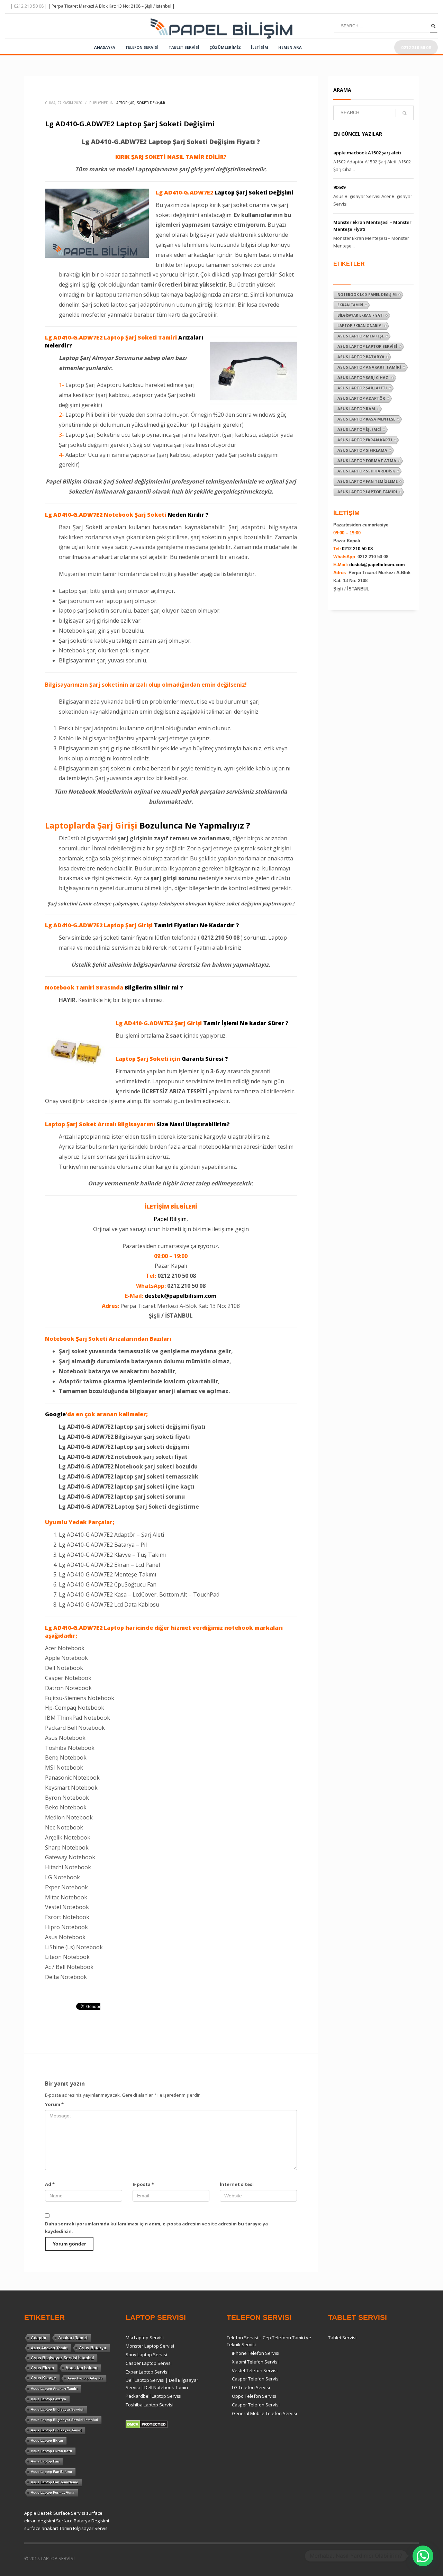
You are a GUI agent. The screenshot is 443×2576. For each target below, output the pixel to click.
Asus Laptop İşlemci (359, 429)
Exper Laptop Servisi (147, 2372)
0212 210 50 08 (357, 549)
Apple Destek (38, 2513)
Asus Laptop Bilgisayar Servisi (57, 2409)
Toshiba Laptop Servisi (150, 2405)
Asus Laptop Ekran (47, 2441)
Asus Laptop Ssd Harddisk (366, 471)
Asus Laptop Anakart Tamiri (369, 367)
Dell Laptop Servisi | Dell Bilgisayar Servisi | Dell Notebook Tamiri (162, 2384)
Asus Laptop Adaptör (361, 398)
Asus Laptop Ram (356, 409)
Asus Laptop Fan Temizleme (368, 481)
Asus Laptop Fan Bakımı (51, 2472)
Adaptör (39, 2338)
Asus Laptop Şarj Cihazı (364, 377)
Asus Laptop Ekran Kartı (365, 440)
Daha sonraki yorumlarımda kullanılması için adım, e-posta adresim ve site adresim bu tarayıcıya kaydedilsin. (156, 2227)
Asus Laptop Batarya (361, 357)
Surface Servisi (69, 2513)
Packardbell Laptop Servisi (153, 2396)
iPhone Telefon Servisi (256, 2353)
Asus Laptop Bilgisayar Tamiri (56, 2430)
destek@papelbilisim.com (181, 1296)
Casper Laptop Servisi (149, 2363)
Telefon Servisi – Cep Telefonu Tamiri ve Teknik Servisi (269, 2341)
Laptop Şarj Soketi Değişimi (140, 103)
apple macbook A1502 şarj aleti (367, 153)
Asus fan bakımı (81, 2368)
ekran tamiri (350, 305)
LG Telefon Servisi (251, 2387)
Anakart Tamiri (73, 2338)
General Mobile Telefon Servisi (264, 2413)
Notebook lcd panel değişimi (367, 295)
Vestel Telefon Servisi (255, 2370)
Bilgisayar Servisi (91, 2528)
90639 (339, 187)
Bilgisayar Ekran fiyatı (360, 315)
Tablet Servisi (342, 2338)
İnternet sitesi (237, 2184)
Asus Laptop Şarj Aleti (362, 388)
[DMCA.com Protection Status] (147, 2424)
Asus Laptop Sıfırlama (362, 450)
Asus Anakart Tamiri (49, 2348)
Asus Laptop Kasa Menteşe (366, 419)
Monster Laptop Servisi (150, 2346)
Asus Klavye (43, 2378)
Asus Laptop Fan (45, 2461)
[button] (423, 2556)
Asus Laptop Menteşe (361, 336)
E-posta (143, 2184)
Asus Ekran (42, 2368)
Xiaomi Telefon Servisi (255, 2362)
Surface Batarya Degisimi (83, 2521)
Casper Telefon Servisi (256, 2379)
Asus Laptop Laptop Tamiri (367, 492)
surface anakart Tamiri (48, 2528)
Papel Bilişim (170, 1219)
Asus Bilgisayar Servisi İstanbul (62, 2358)
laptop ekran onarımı (360, 326)
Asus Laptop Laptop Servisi (367, 346)
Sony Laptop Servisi (146, 2354)
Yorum (54, 2104)
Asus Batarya (93, 2348)
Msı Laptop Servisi (145, 2338)
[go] (433, 26)
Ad (50, 2184)
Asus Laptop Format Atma (367, 460)
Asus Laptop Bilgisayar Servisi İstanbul (64, 2420)
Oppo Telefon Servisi (254, 2396)
